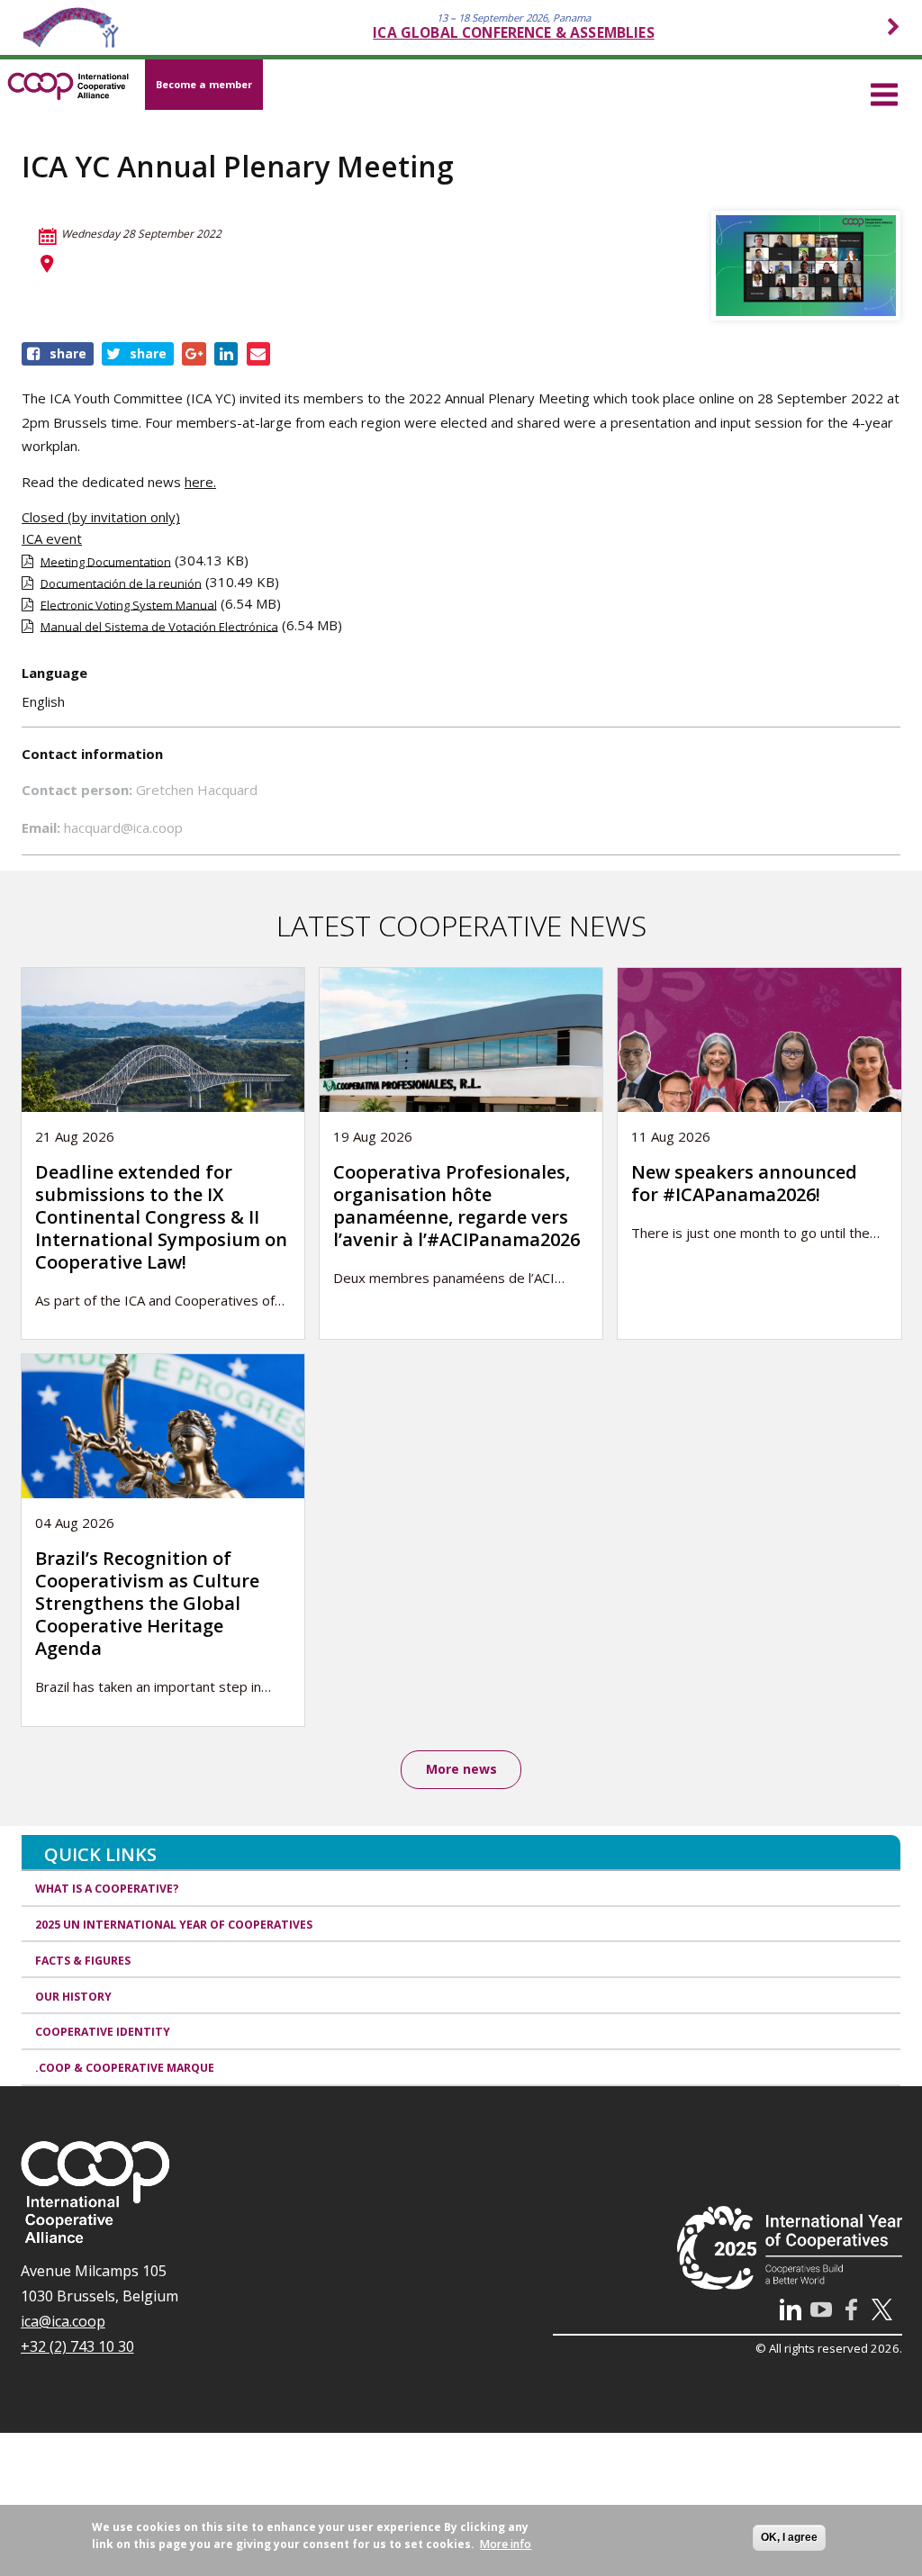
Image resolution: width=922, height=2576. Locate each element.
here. (200, 482)
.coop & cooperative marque (125, 2068)
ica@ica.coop (63, 2321)
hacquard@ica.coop (123, 827)
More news (461, 1769)
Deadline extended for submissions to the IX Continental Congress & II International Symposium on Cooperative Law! (161, 1217)
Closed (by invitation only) (101, 517)
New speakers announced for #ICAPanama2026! (744, 1183)
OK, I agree (789, 2537)
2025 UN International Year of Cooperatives (174, 1925)
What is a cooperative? (107, 1889)
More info (506, 2544)
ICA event (52, 538)
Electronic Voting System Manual (129, 604)
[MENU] (884, 92)
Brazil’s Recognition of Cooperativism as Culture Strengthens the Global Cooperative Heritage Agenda (147, 1603)
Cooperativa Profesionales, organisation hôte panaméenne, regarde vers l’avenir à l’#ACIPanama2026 (456, 1206)
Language (54, 673)
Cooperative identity (103, 2032)
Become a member (204, 84)
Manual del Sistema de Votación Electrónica (159, 626)
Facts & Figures (83, 1961)
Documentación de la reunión (121, 583)
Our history (73, 1997)
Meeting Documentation (106, 561)
